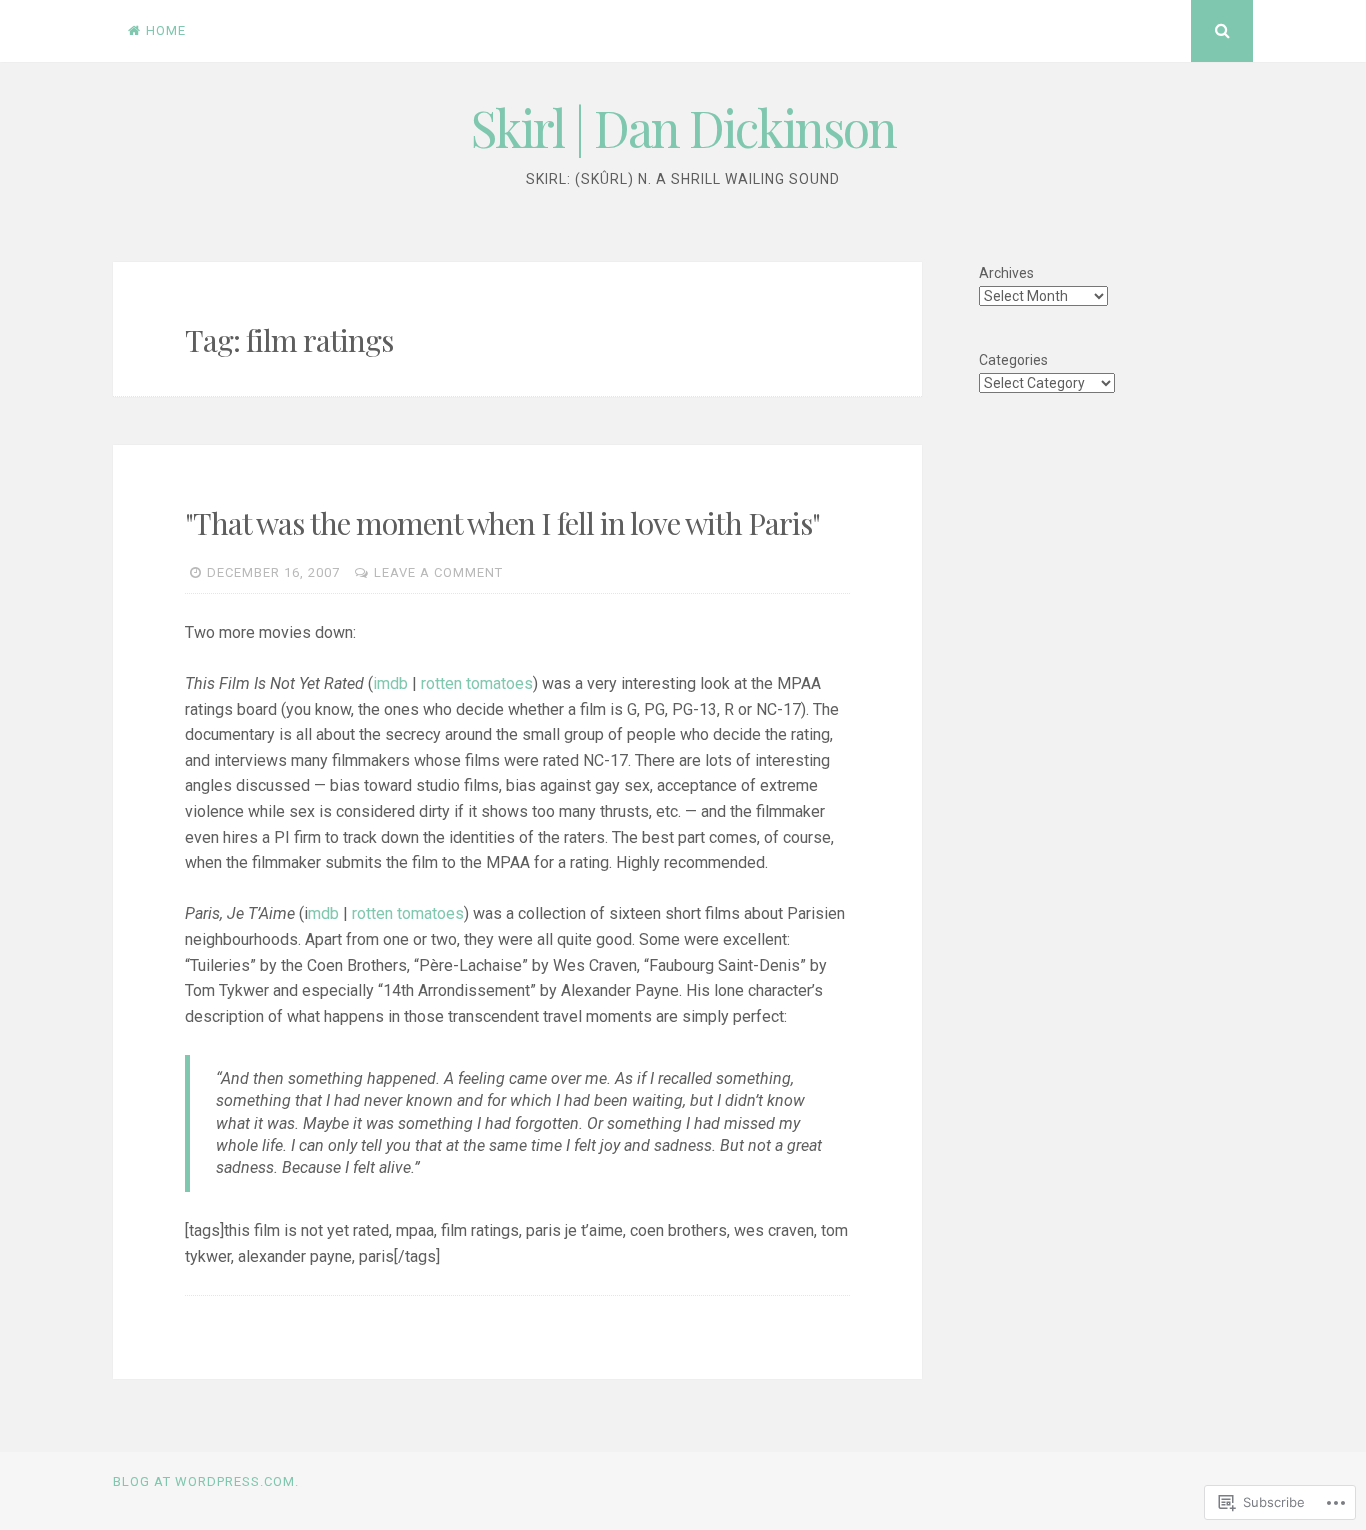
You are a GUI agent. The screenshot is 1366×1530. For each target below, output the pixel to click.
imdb (390, 683)
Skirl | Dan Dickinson (683, 127)
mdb (323, 913)
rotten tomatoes (477, 683)
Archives (1006, 273)
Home (166, 30)
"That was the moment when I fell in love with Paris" (502, 523)
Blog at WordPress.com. (206, 1481)
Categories (1013, 360)
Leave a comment (438, 572)
